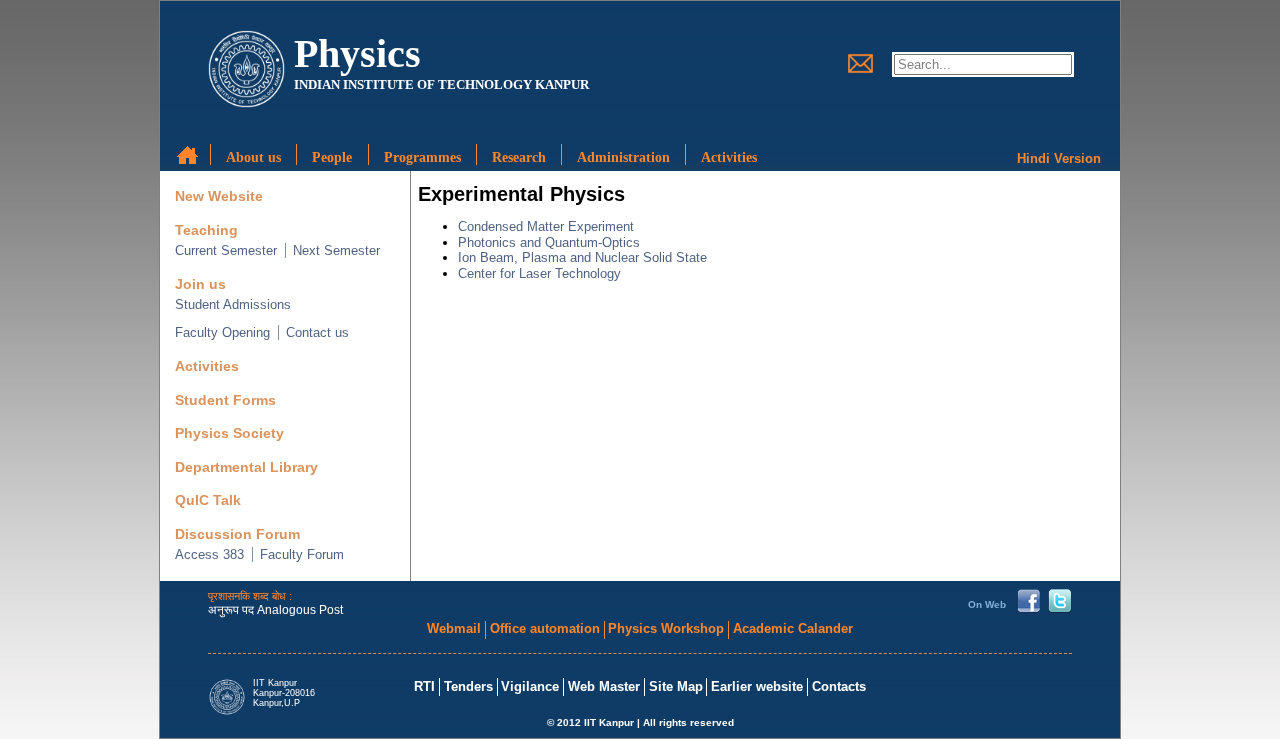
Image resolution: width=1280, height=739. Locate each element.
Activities (207, 366)
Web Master (604, 686)
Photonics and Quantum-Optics (549, 242)
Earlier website (757, 686)
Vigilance (530, 686)
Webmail (454, 628)
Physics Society (229, 433)
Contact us (317, 332)
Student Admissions (233, 304)
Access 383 (209, 554)
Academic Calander (793, 628)
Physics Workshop (666, 628)
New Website (219, 196)
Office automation (545, 628)
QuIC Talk (208, 500)
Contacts (839, 686)
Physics (357, 53)
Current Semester (226, 250)
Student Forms (225, 400)
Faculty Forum (302, 554)
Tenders (468, 686)
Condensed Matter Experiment (546, 226)
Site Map (676, 686)
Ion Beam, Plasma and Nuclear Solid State (582, 257)
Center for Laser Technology (539, 273)
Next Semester (336, 250)
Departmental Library (246, 467)
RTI (424, 686)
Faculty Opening (222, 332)
